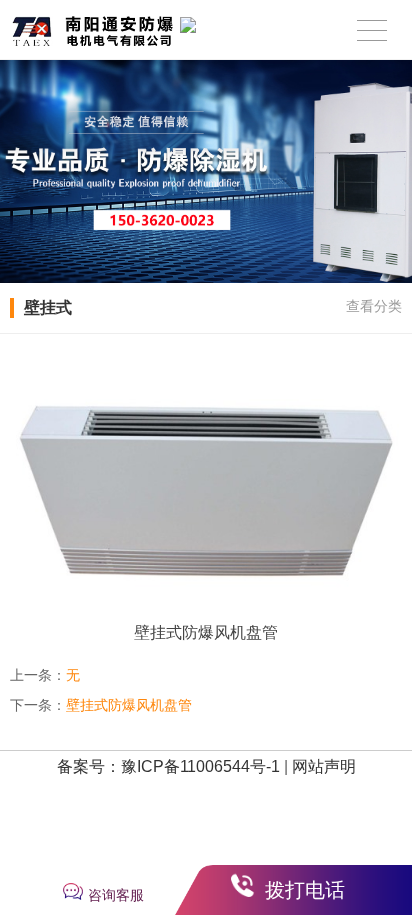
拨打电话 (305, 890)
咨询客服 (116, 895)
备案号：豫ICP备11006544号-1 (168, 766)
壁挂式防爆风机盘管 (129, 705)
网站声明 (324, 766)
